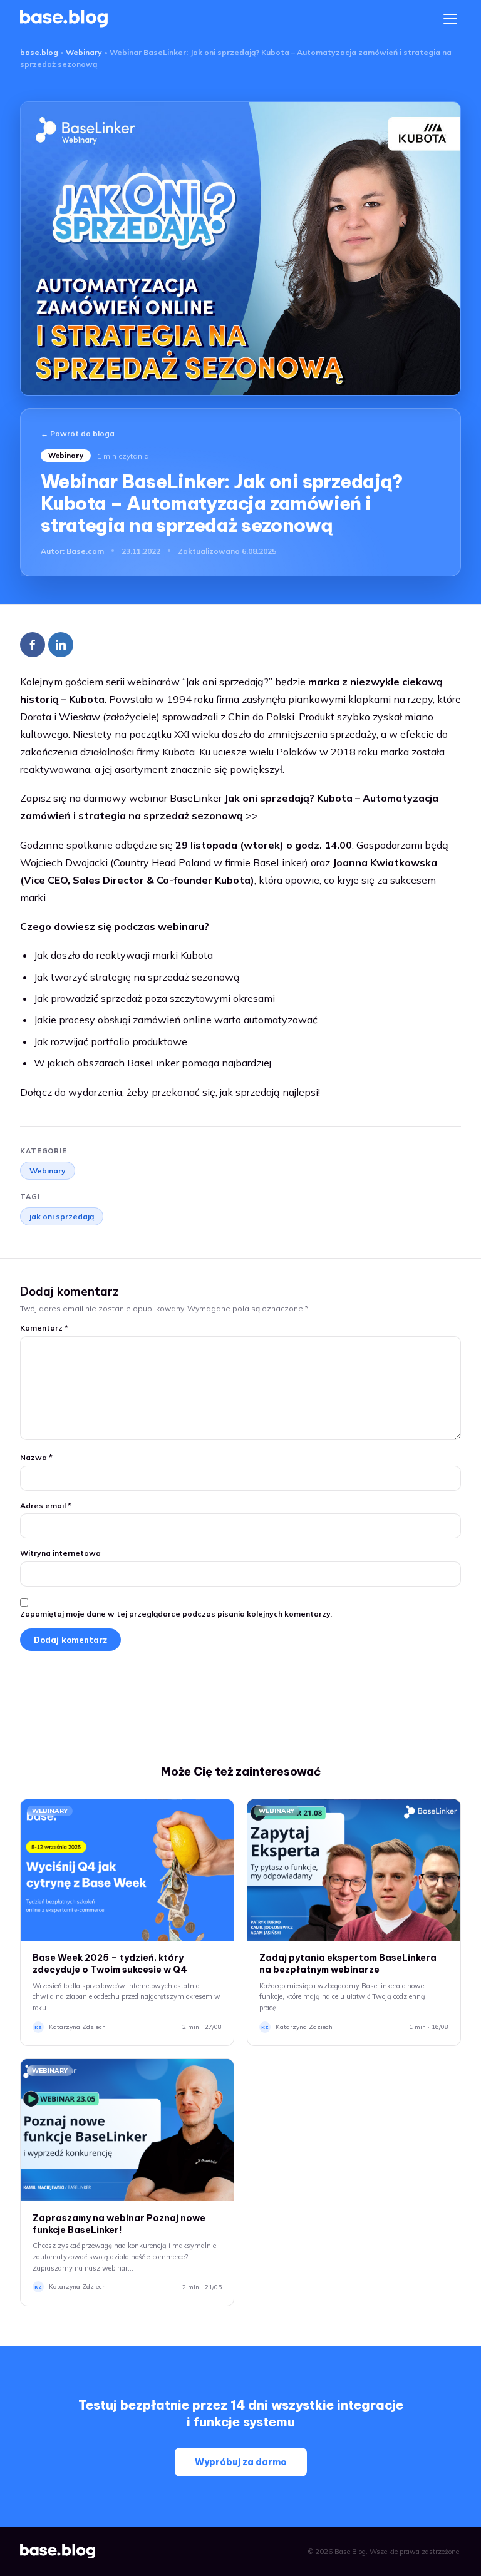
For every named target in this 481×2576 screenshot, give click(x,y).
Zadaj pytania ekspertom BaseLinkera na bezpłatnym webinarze (348, 1964)
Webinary (84, 52)
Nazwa (36, 1457)
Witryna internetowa (60, 1553)
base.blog (39, 52)
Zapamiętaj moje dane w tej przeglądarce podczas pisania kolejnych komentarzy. (176, 1614)
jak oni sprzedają (62, 1216)
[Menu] (450, 19)
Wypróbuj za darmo (241, 2462)
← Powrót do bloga (78, 433)
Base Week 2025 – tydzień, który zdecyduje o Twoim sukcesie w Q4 (110, 1964)
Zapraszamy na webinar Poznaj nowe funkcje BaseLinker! (119, 2224)
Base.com (85, 551)
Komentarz (44, 1328)
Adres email (46, 1505)
